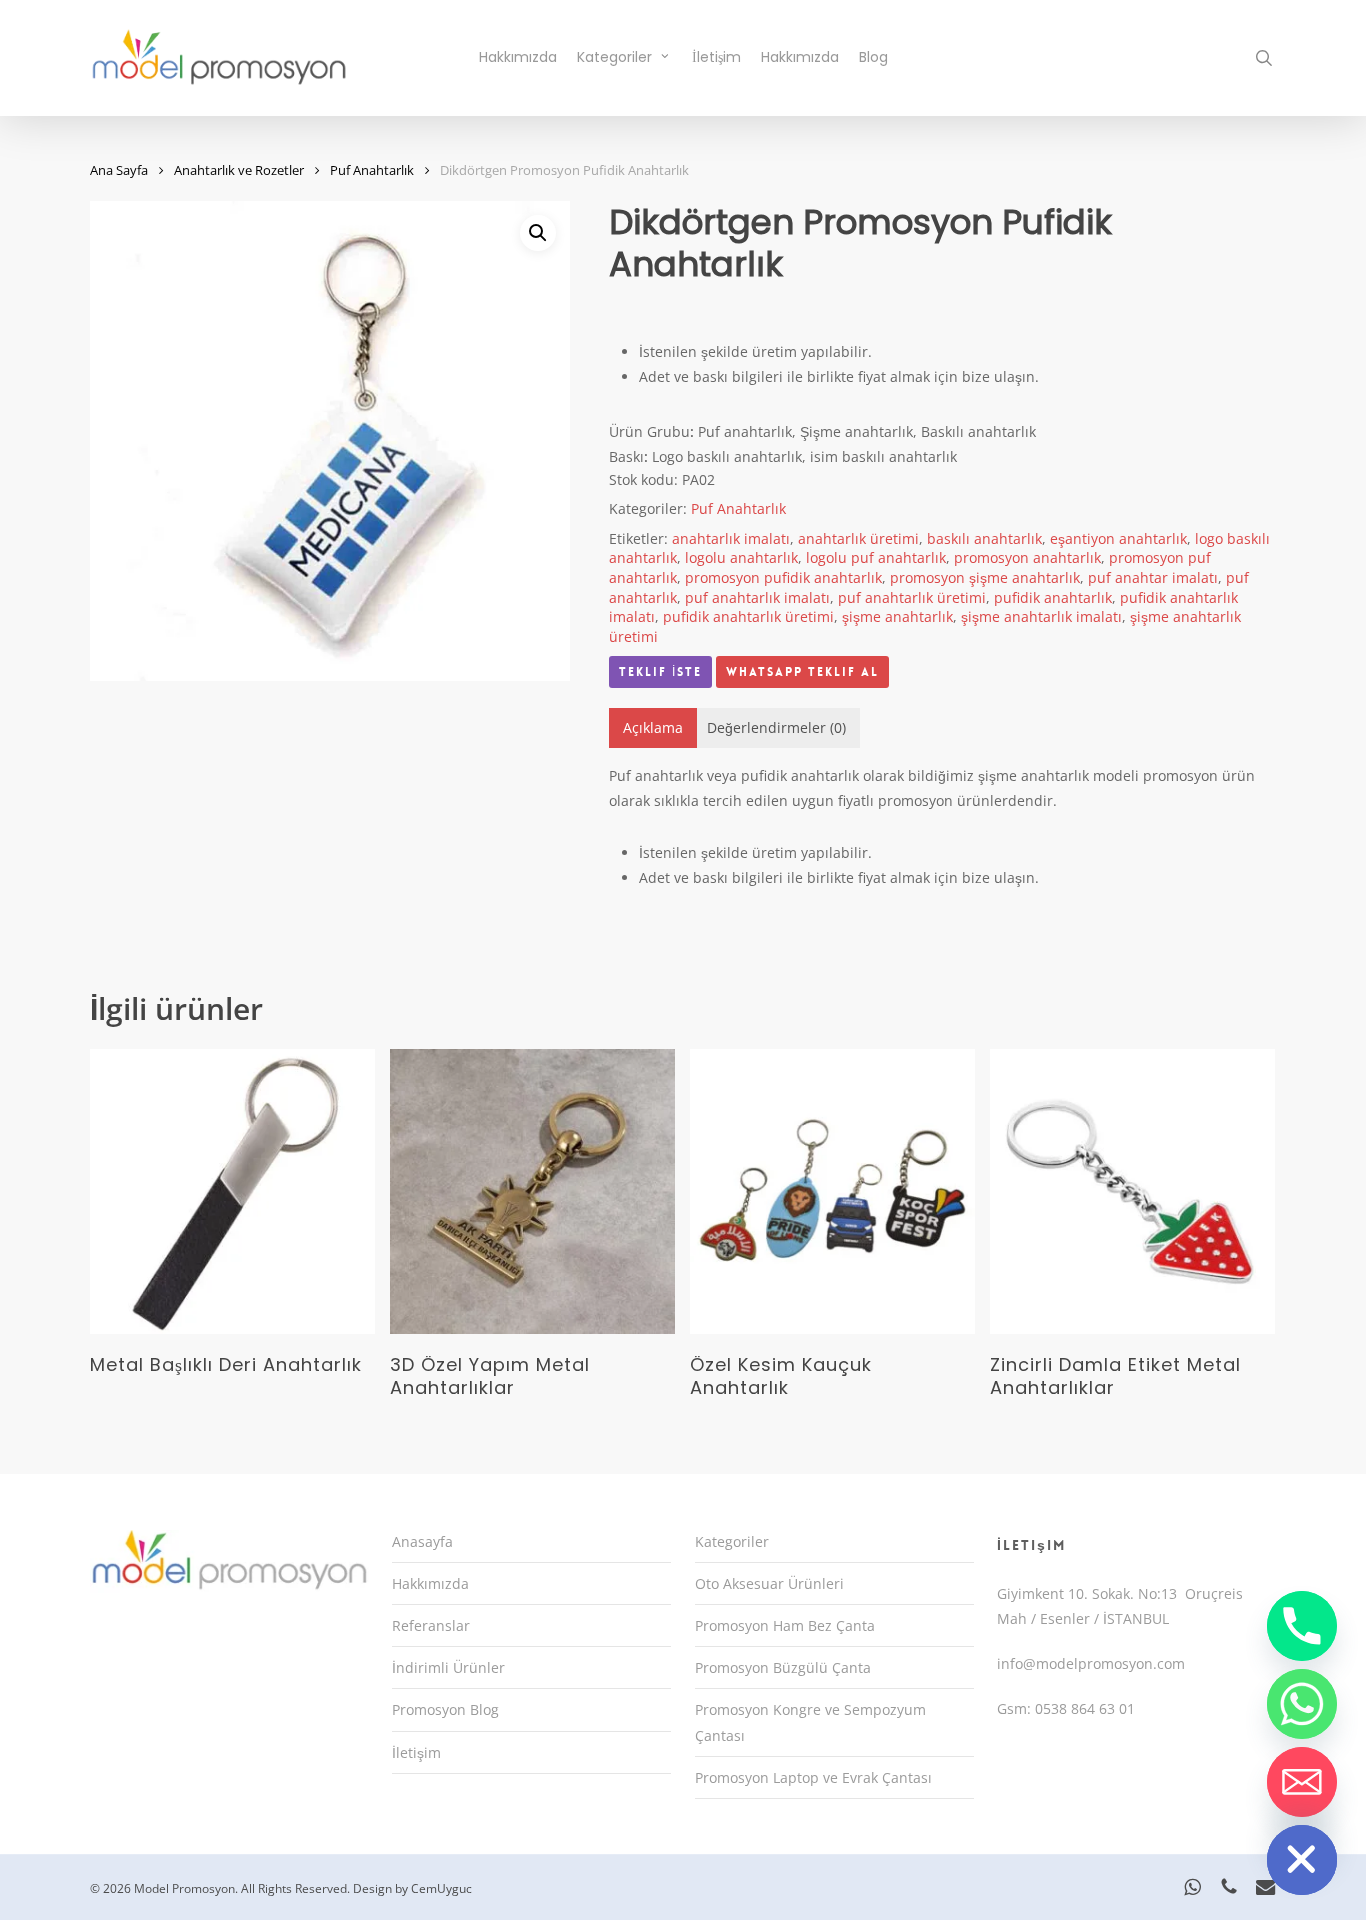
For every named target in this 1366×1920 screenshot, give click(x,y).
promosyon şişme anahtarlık (985, 577)
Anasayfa (422, 1541)
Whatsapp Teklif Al (802, 672)
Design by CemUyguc (412, 1888)
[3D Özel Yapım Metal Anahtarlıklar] (532, 1191)
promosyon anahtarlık (1027, 557)
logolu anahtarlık (741, 557)
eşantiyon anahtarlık (1118, 538)
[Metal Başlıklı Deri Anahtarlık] (232, 1191)
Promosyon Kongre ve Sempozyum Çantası (810, 1722)
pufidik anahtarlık (1053, 597)
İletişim (416, 1752)
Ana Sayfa (119, 170)
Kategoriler (732, 1541)
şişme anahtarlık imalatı (1041, 616)
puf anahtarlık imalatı (757, 597)
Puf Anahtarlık (372, 170)
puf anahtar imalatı (1153, 577)
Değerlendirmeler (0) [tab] (776, 727)
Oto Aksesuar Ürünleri (769, 1583)
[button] (538, 233)
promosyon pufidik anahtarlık (783, 577)
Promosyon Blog (445, 1709)
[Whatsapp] (1302, 1704)
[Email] (1302, 1782)
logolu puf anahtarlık (876, 557)
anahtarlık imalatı (731, 538)
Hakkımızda (430, 1583)
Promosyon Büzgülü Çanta (783, 1667)
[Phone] (1302, 1626)
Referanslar (431, 1625)
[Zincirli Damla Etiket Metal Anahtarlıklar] (1132, 1191)
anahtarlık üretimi (858, 538)
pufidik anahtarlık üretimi (748, 616)
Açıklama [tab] (653, 727)
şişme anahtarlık (897, 616)
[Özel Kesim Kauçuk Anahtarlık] (832, 1191)
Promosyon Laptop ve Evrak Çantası (813, 1777)
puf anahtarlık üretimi (912, 597)
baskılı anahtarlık (984, 538)
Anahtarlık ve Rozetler (239, 170)
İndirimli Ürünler (448, 1667)
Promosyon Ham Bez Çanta (785, 1625)
